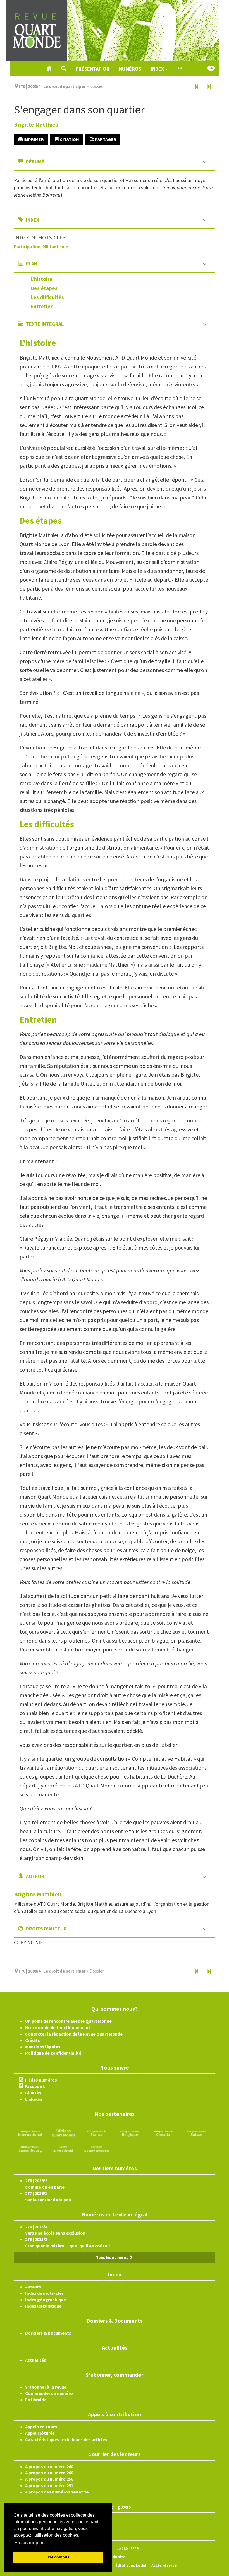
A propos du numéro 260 (49, 2466)
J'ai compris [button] (58, 2557)
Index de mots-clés (45, 2293)
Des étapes (44, 288)
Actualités (36, 2360)
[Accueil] (49, 69)
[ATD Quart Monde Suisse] (196, 2133)
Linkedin (34, 2099)
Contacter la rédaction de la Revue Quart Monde (74, 2034)
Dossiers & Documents (48, 2333)
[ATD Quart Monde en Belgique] (130, 2133)
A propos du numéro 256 (49, 2479)
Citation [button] (69, 139)
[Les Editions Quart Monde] (63, 2133)
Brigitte (36, 124)
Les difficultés (47, 297)
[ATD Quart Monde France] (97, 2133)
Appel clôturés (40, 2433)
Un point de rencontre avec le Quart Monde (68, 2021)
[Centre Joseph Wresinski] (63, 2148)
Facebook (35, 2086)
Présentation (93, 69)
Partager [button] (105, 139)
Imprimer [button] (33, 139)
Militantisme (55, 246)
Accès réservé (164, 2565)
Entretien (42, 306)
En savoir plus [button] (29, 2543)
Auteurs (33, 2287)
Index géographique (46, 2300)
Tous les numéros (113, 2257)
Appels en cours (41, 2427)
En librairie (36, 2400)
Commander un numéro (49, 2393)
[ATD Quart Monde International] (30, 2133)
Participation (27, 246)
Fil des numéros (41, 2080)
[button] (64, 69)
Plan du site (115, 2557)
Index (158, 69)
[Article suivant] (209, 87)
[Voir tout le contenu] (180, 69)
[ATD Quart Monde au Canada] (163, 2133)
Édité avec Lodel (131, 2565)
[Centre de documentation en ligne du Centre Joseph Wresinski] (97, 2148)
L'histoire (42, 279)
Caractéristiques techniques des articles (66, 2439)
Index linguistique (43, 2306)
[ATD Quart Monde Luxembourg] (30, 2148)
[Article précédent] (197, 87)
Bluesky (33, 2093)
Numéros (130, 69)
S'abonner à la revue (46, 2387)
